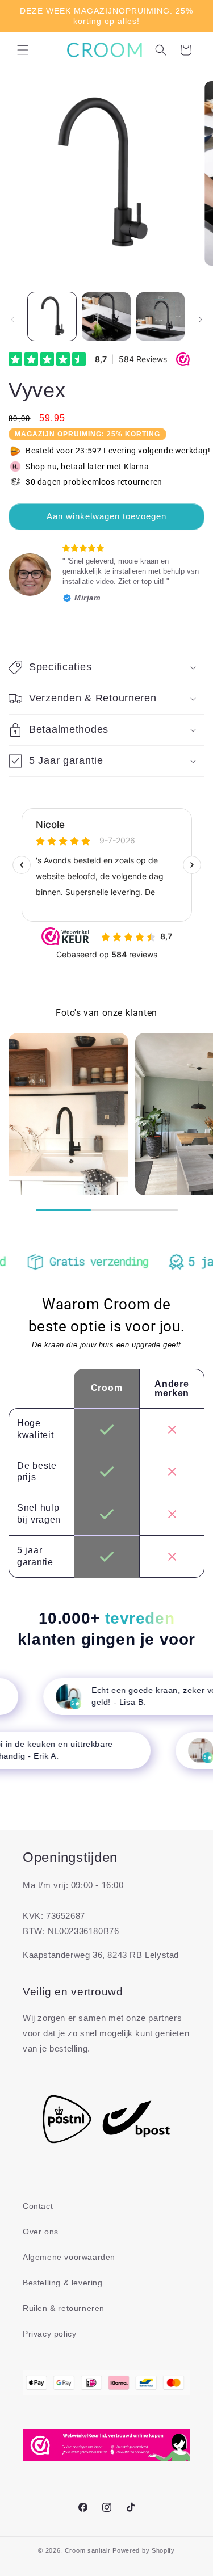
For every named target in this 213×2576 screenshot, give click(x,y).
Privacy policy (49, 2334)
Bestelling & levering (63, 2283)
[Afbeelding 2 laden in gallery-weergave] (106, 316)
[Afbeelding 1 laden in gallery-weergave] (52, 316)
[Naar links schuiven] (12, 320)
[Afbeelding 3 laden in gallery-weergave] (160, 316)
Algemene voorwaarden (69, 2257)
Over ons (41, 2232)
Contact (38, 2206)
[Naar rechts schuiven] (201, 320)
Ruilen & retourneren (64, 2308)
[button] (23, 50)
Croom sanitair (88, 2550)
